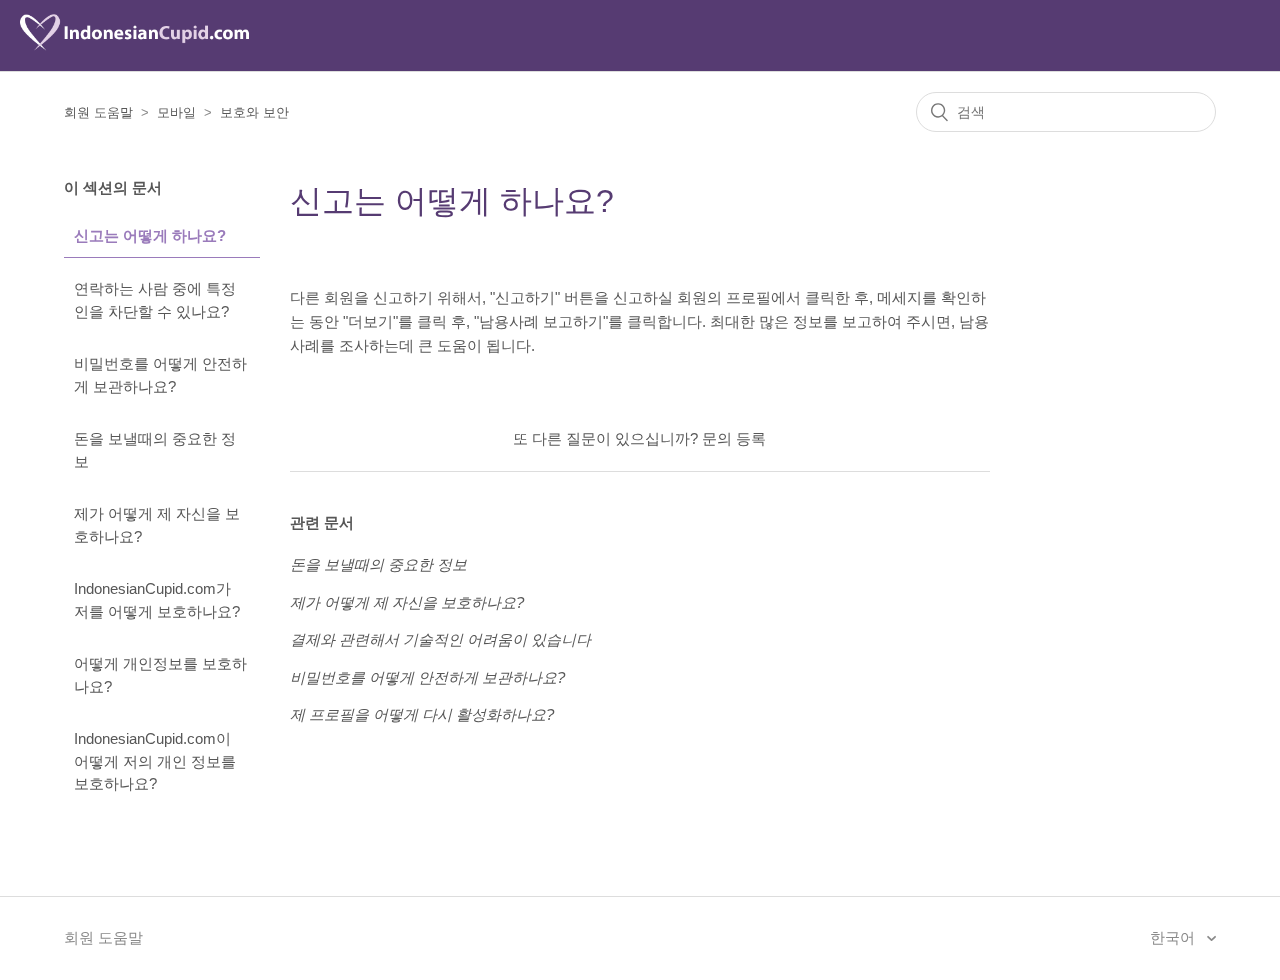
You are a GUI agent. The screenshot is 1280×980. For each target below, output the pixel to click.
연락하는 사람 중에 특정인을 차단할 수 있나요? (155, 300)
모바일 (176, 112)
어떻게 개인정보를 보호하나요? (160, 675)
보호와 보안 (254, 112)
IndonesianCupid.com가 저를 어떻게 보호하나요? (157, 600)
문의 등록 (734, 438)
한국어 (1174, 937)
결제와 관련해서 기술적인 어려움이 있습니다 (440, 639)
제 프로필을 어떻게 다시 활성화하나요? (422, 714)
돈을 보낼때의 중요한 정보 (155, 450)
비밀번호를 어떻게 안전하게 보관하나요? (160, 375)
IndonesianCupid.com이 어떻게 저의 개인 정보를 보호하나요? (155, 761)
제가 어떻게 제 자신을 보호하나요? (157, 525)
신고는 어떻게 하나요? (150, 235)
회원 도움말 (98, 112)
